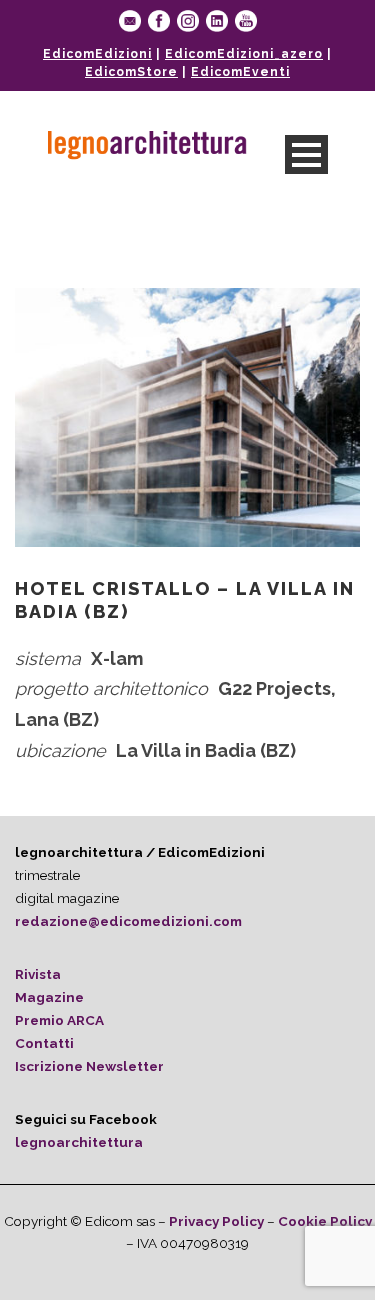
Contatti (44, 1043)
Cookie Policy (325, 1221)
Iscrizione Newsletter (89, 1066)
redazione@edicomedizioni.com (128, 921)
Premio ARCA (59, 1020)
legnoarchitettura (79, 1142)
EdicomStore (131, 72)
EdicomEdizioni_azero (244, 54)
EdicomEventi (240, 72)
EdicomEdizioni (97, 54)
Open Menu (306, 154)
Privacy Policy (216, 1221)
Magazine (49, 997)
